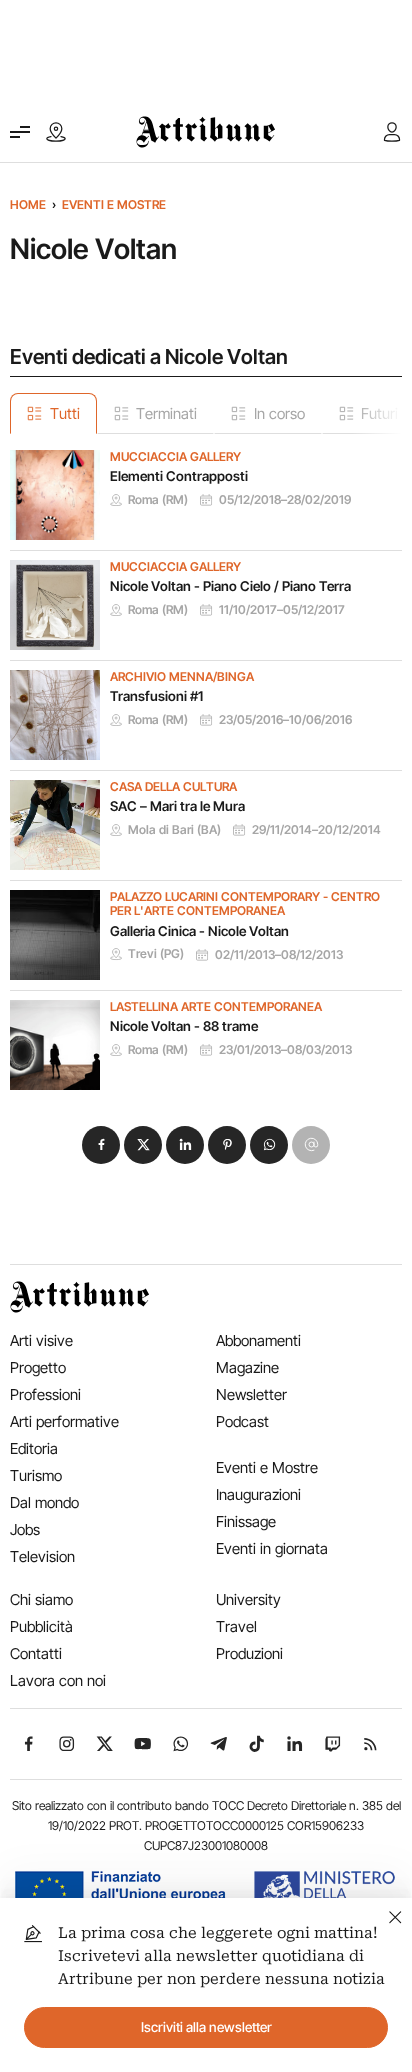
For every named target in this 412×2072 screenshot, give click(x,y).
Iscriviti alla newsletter (206, 2027)
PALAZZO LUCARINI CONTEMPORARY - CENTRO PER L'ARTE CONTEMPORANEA (245, 904)
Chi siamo (41, 1599)
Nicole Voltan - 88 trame (184, 1026)
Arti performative (64, 1421)
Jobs (25, 1529)
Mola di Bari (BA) (174, 830)
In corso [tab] (279, 413)
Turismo (36, 1475)
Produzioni (249, 1653)
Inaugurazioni (258, 1494)
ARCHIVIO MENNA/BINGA (182, 677)
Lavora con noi (58, 1680)
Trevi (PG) (156, 954)
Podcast (242, 1421)
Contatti (36, 1653)
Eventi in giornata (272, 1548)
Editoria (34, 1448)
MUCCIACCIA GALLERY (175, 457)
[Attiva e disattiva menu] (20, 132)
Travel (236, 1626)
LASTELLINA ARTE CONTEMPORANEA (216, 1007)
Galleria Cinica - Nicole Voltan (199, 931)
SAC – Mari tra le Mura (177, 806)
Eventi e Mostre (114, 204)
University (248, 1599)
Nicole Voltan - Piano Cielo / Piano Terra (230, 586)
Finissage (246, 1521)
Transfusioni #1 (156, 696)
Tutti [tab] (65, 413)
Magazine (247, 1367)
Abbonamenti (258, 1340)
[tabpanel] (206, 762)
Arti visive (41, 1340)
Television (42, 1556)
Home (28, 204)
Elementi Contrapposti (179, 476)
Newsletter (251, 1394)
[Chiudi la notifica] (395, 1914)
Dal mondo (44, 1502)
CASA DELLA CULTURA (173, 787)
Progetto (38, 1367)
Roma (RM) (158, 500)
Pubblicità (41, 1626)
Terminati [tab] (166, 413)
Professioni (45, 1394)
